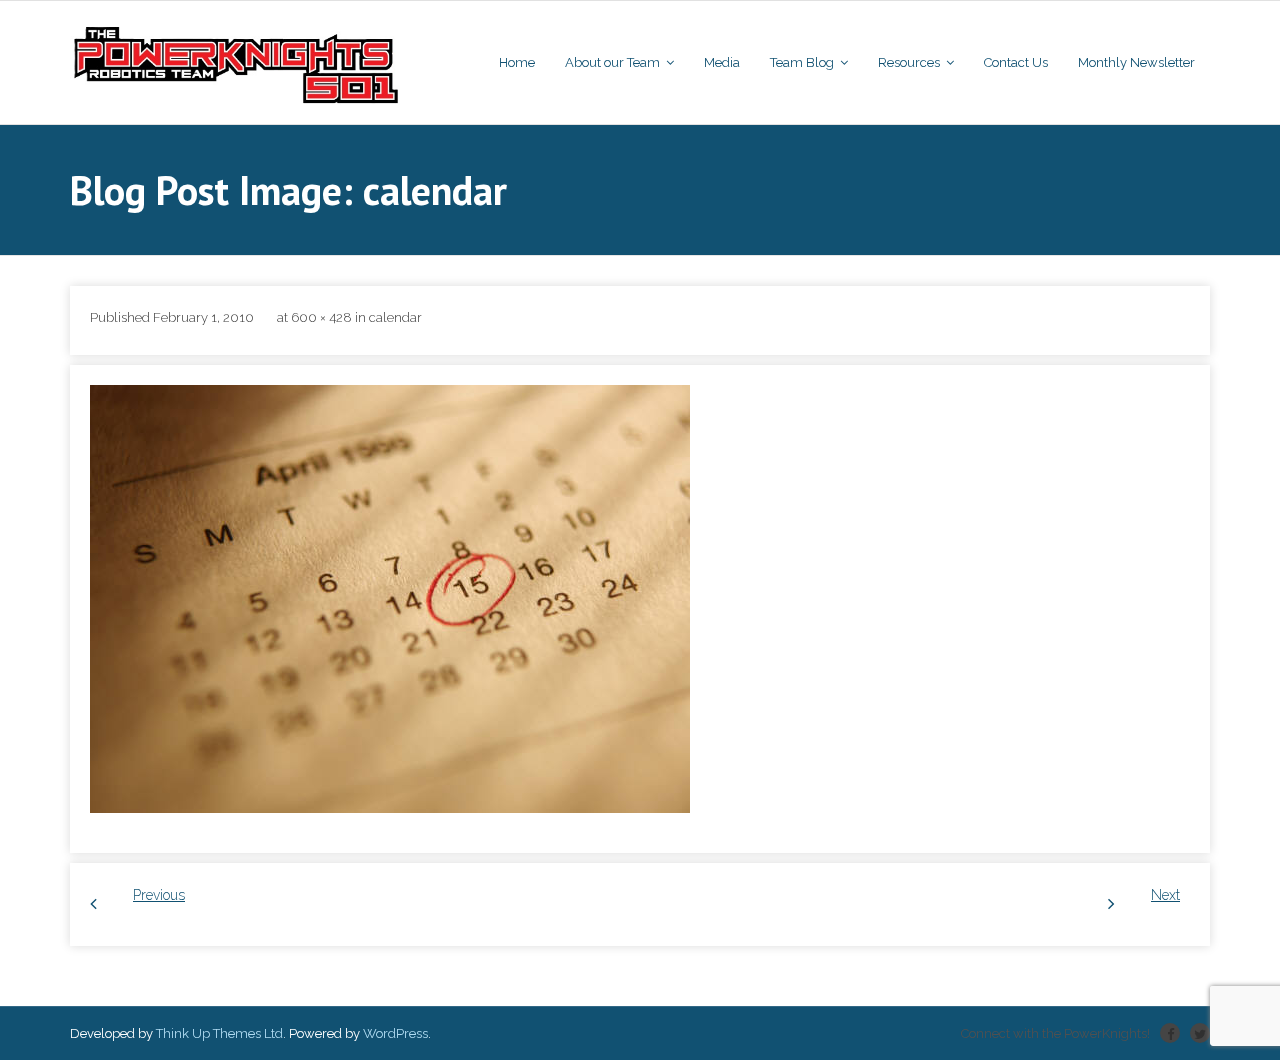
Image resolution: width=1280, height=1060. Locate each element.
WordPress (395, 1033)
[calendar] (390, 599)
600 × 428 (321, 317)
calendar (395, 317)
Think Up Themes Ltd (219, 1033)
